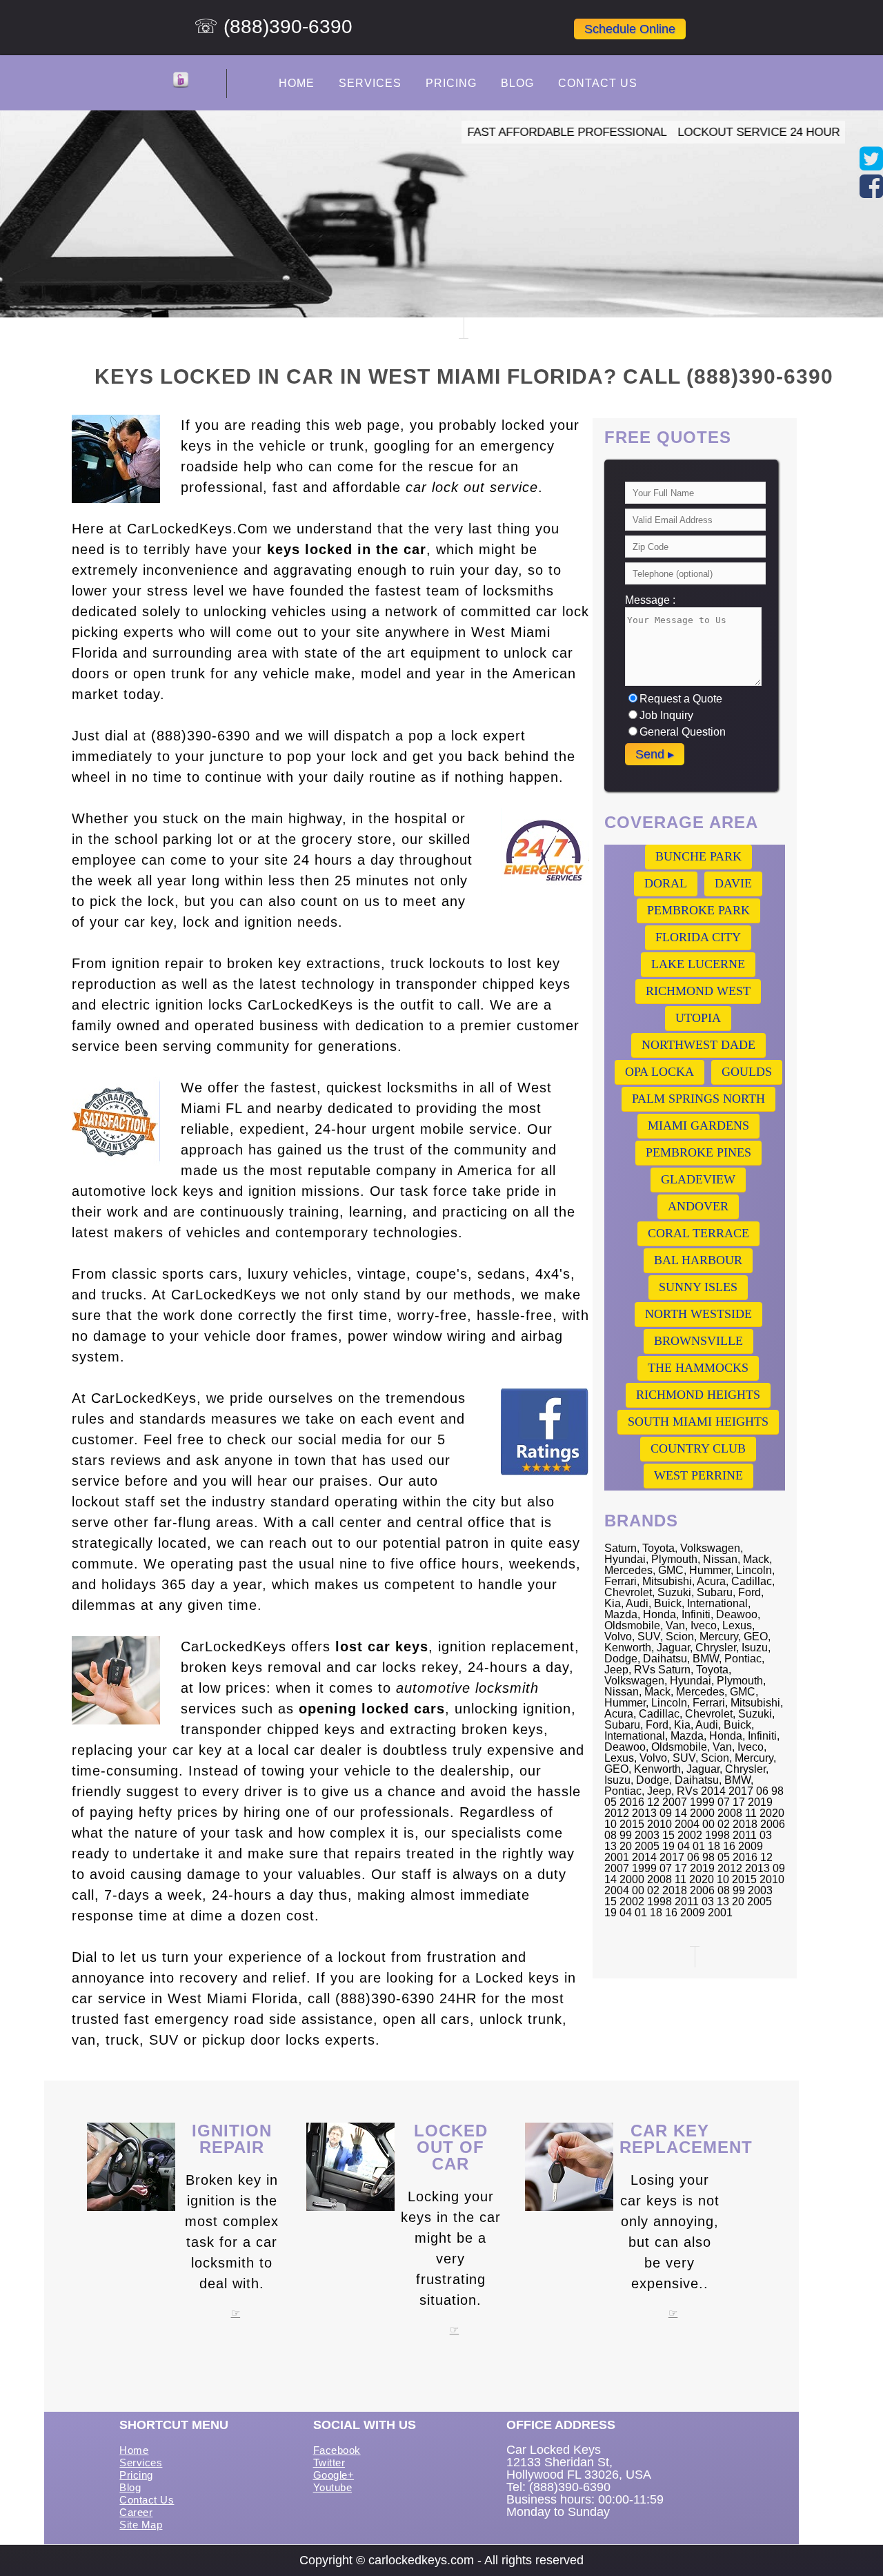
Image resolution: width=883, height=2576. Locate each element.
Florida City (698, 937)
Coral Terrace (698, 1233)
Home (297, 83)
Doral (666, 883)
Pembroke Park (698, 910)
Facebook (337, 2450)
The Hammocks (698, 1368)
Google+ (334, 2475)
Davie (733, 883)
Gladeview (698, 1179)
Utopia (698, 1018)
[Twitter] (871, 165)
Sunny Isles (698, 1287)
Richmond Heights (698, 1395)
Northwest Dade (698, 1045)
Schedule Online (630, 29)
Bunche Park (698, 856)
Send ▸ (655, 754)
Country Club (698, 1448)
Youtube (333, 2487)
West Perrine (698, 1475)
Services (370, 83)
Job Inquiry (666, 715)
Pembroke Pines (698, 1152)
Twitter (329, 2462)
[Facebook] (871, 192)
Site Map (141, 2525)
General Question (683, 732)
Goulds (747, 1072)
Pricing (451, 83)
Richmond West (698, 991)
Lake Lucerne (698, 964)
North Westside (698, 1314)
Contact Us (598, 83)
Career (136, 2512)
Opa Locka (659, 1072)
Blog (517, 83)
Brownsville (698, 1341)
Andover (698, 1206)
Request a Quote (681, 699)
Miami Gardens (698, 1125)
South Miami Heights (698, 1422)
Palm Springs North (698, 1099)
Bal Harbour (698, 1260)
